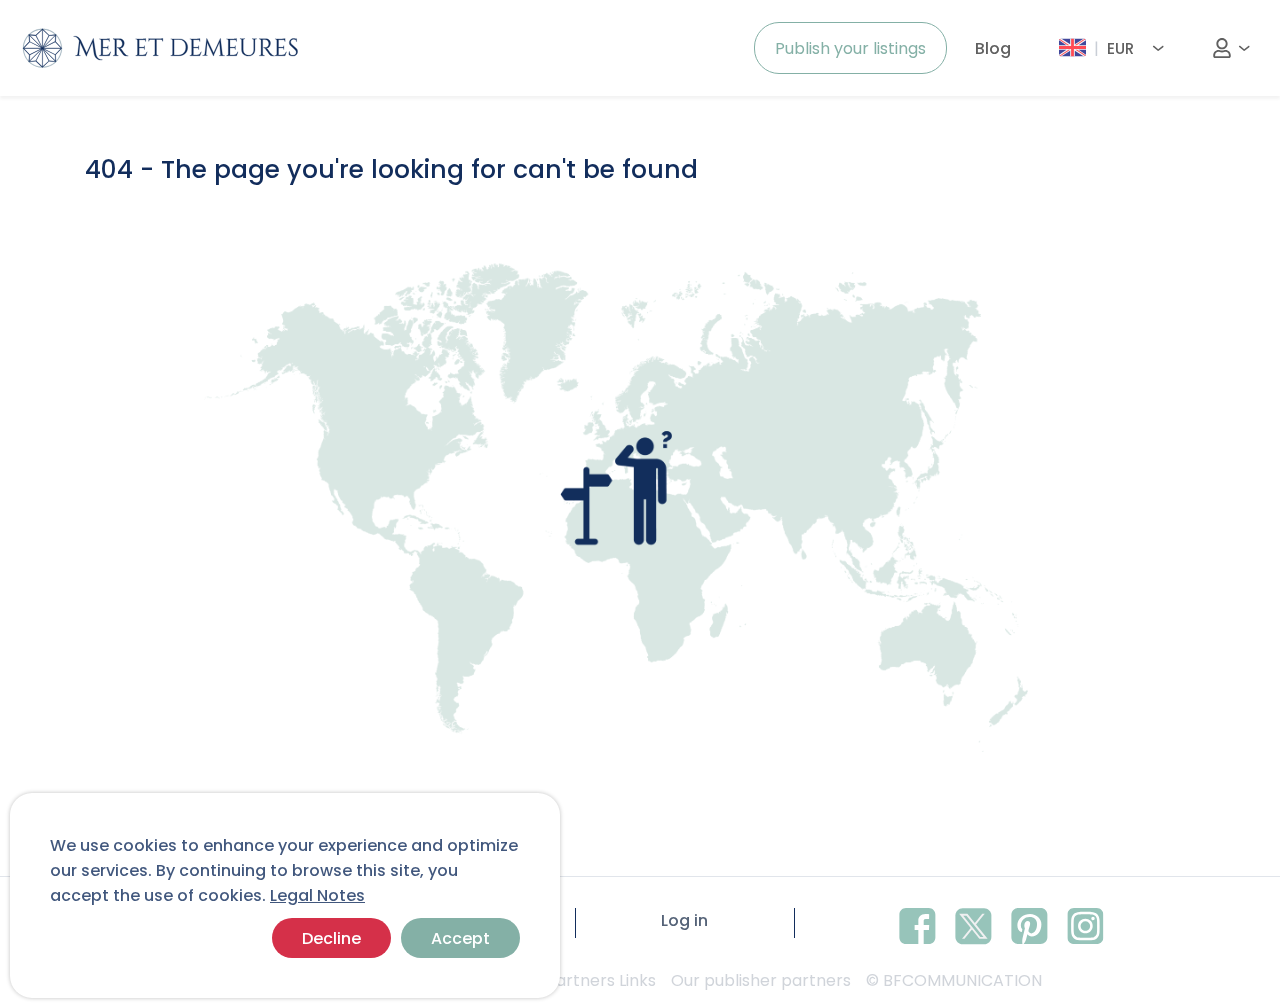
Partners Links (601, 980)
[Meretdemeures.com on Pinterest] (1029, 923)
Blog (993, 48)
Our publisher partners (761, 980)
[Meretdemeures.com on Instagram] (1085, 923)
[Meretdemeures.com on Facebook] (917, 923)
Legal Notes (317, 895)
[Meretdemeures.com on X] (973, 923)
